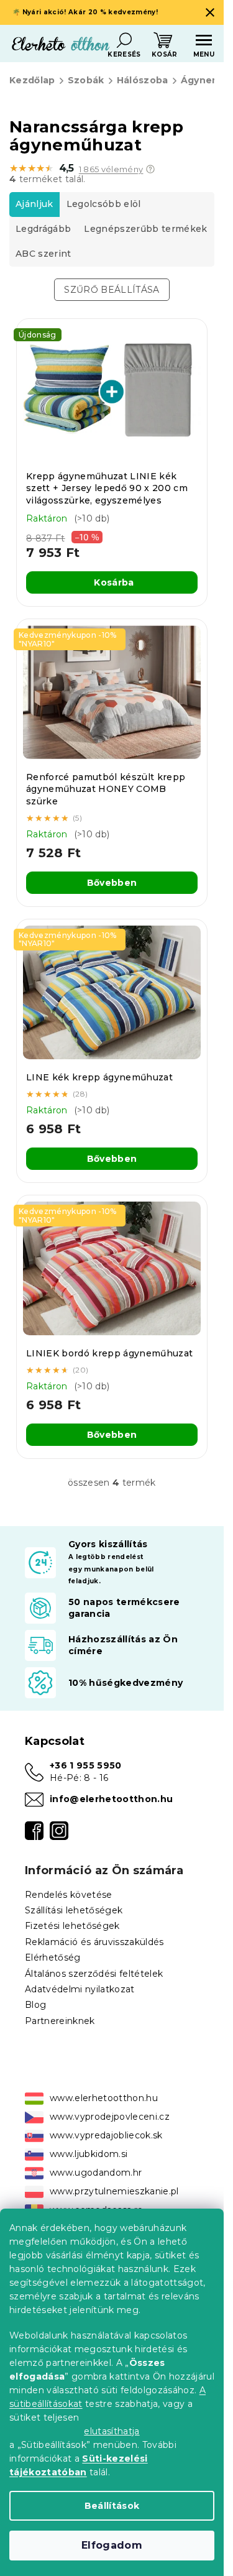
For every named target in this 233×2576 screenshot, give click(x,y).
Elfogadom (112, 2545)
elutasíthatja (112, 2431)
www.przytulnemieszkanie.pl (114, 2191)
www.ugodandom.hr (96, 2173)
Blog (35, 2005)
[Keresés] (124, 40)
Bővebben (112, 883)
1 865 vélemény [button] (111, 169)
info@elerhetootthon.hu (111, 1799)
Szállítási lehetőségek (74, 1910)
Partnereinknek (60, 2021)
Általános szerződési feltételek (94, 1974)
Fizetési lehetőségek (72, 1926)
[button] (150, 169)
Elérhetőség (53, 1957)
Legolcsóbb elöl (104, 204)
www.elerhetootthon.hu (104, 2098)
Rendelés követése (69, 1895)
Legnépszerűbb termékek (145, 229)
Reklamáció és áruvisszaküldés (94, 1942)
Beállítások (112, 2506)
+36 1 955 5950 (86, 1765)
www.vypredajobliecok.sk (106, 2135)
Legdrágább (43, 229)
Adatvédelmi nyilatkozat (80, 1989)
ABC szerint (43, 254)
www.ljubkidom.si (89, 2154)
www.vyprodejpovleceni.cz (110, 2117)
